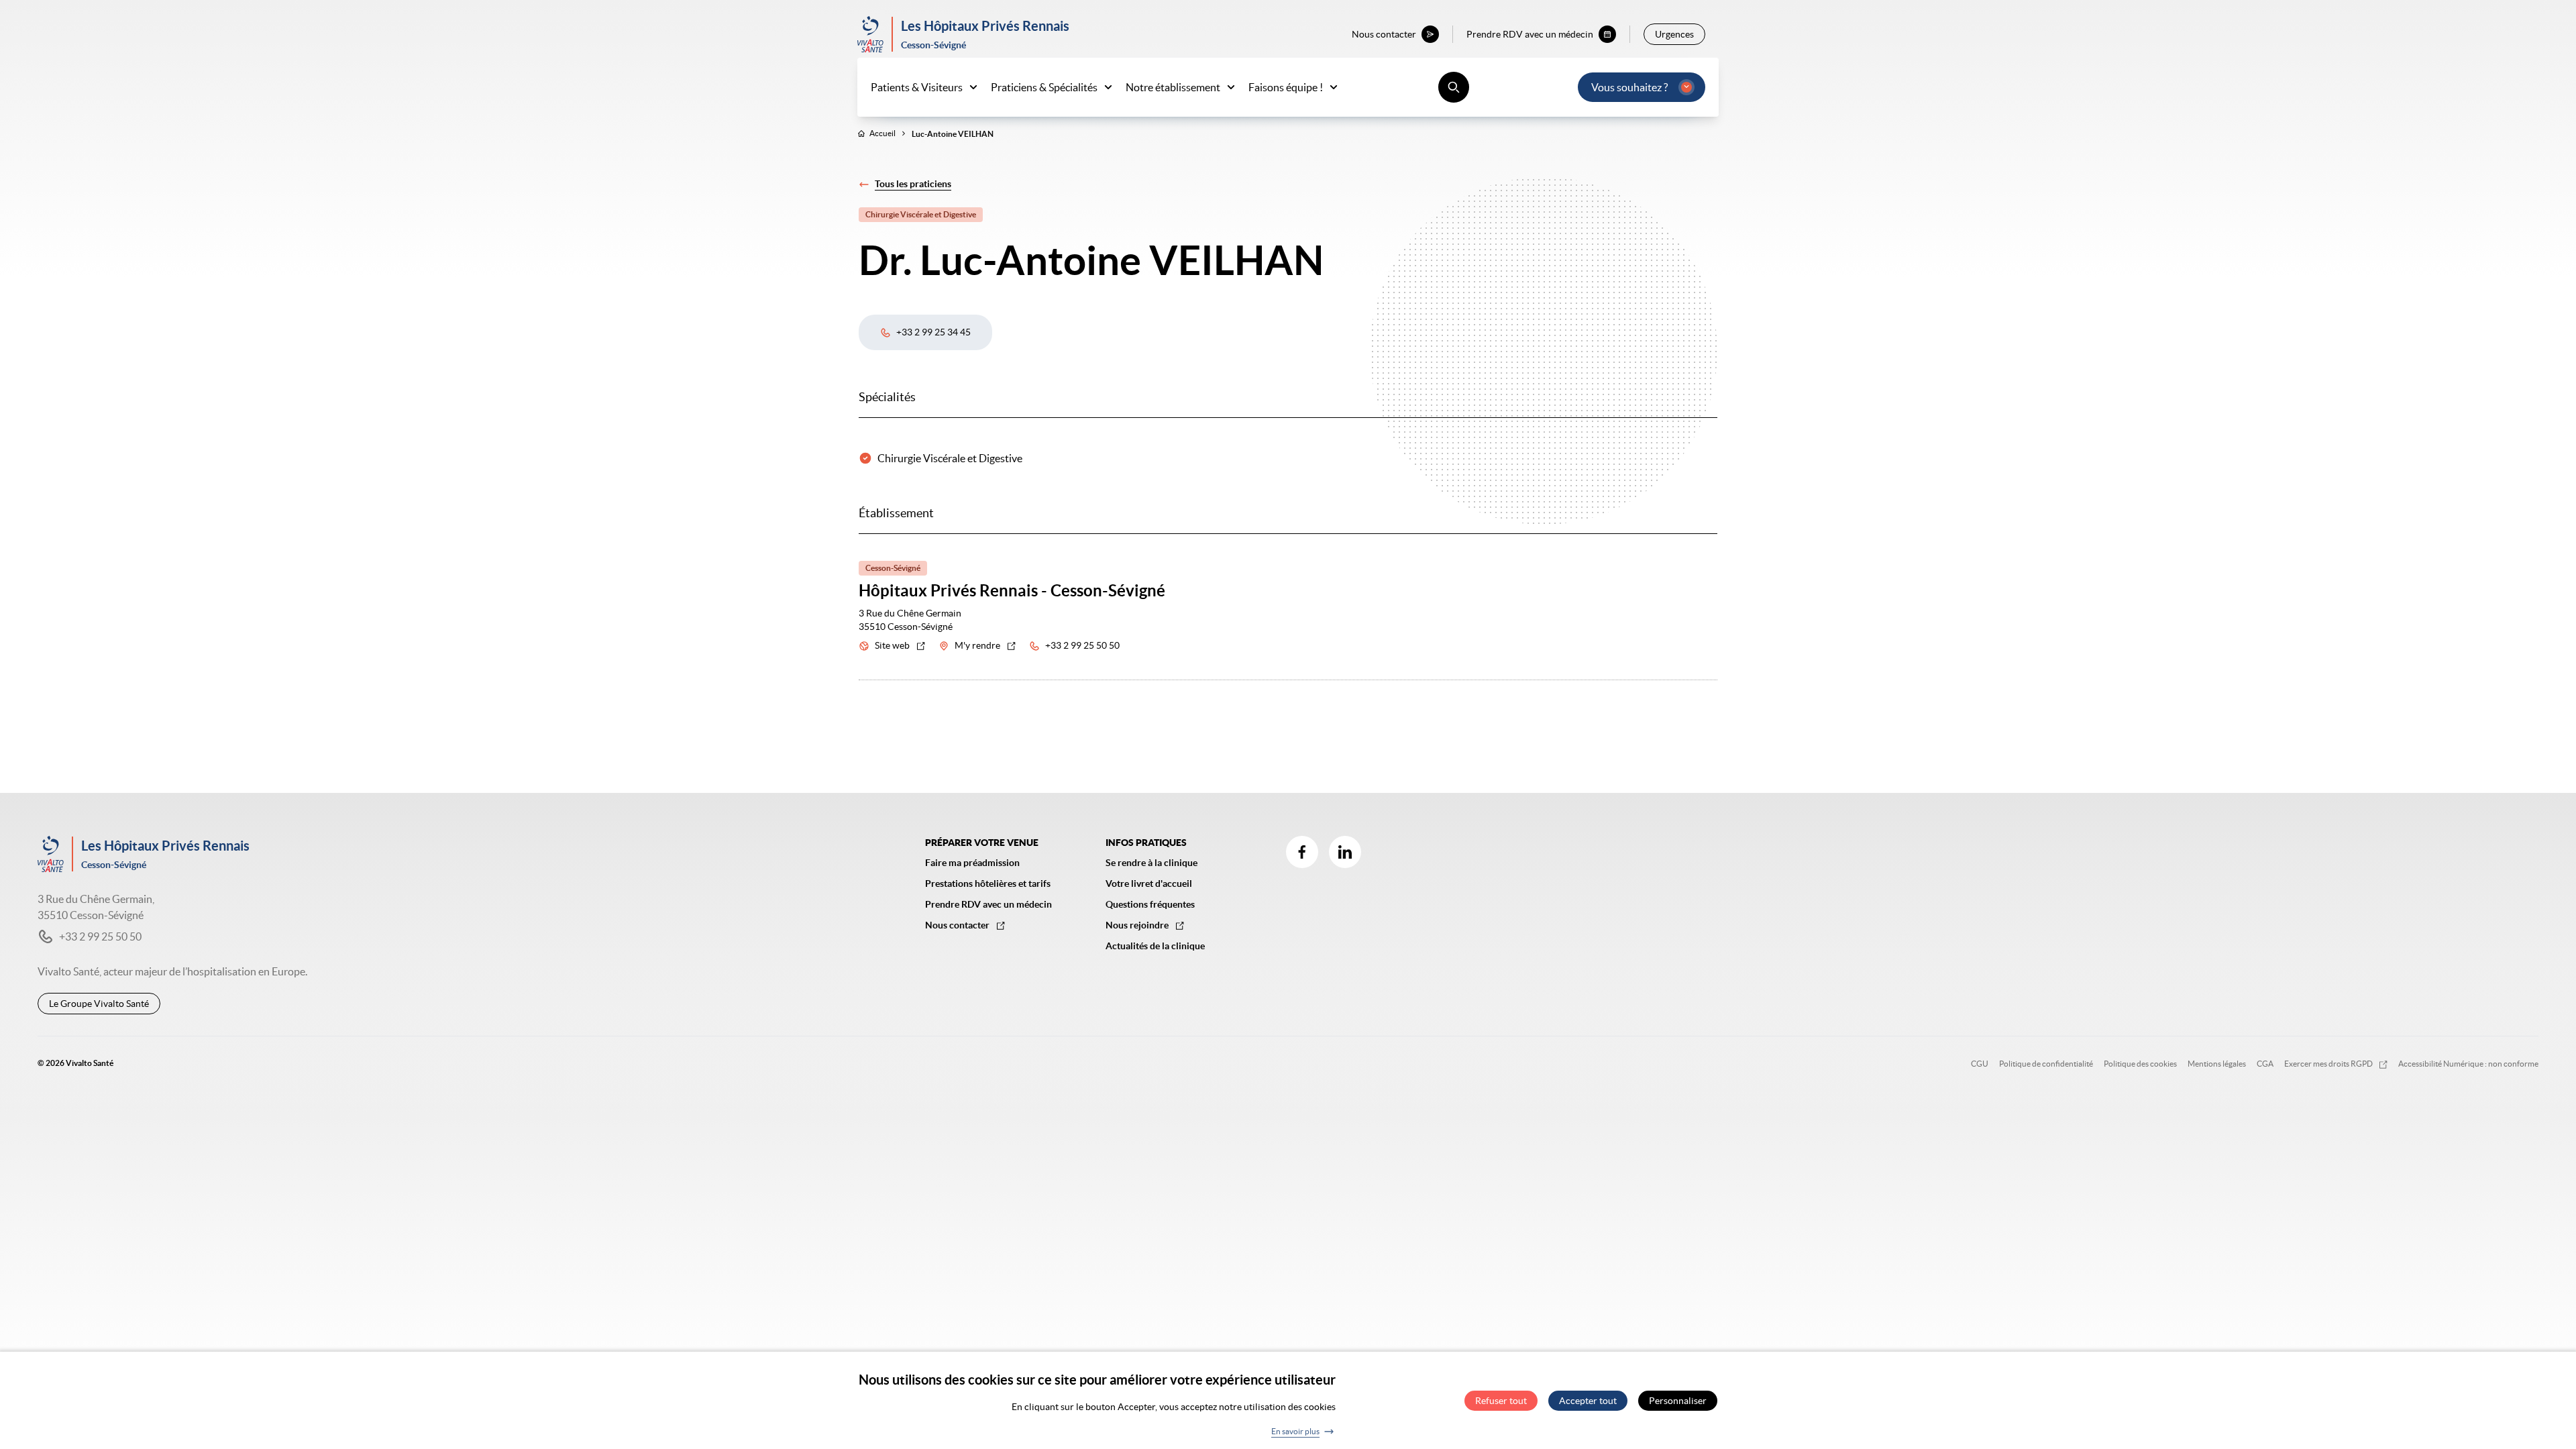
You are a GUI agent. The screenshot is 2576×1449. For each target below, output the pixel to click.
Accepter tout (1588, 1401)
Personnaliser (1678, 1401)
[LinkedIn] (1345, 852)
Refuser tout (1501, 1401)
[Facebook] (1302, 852)
